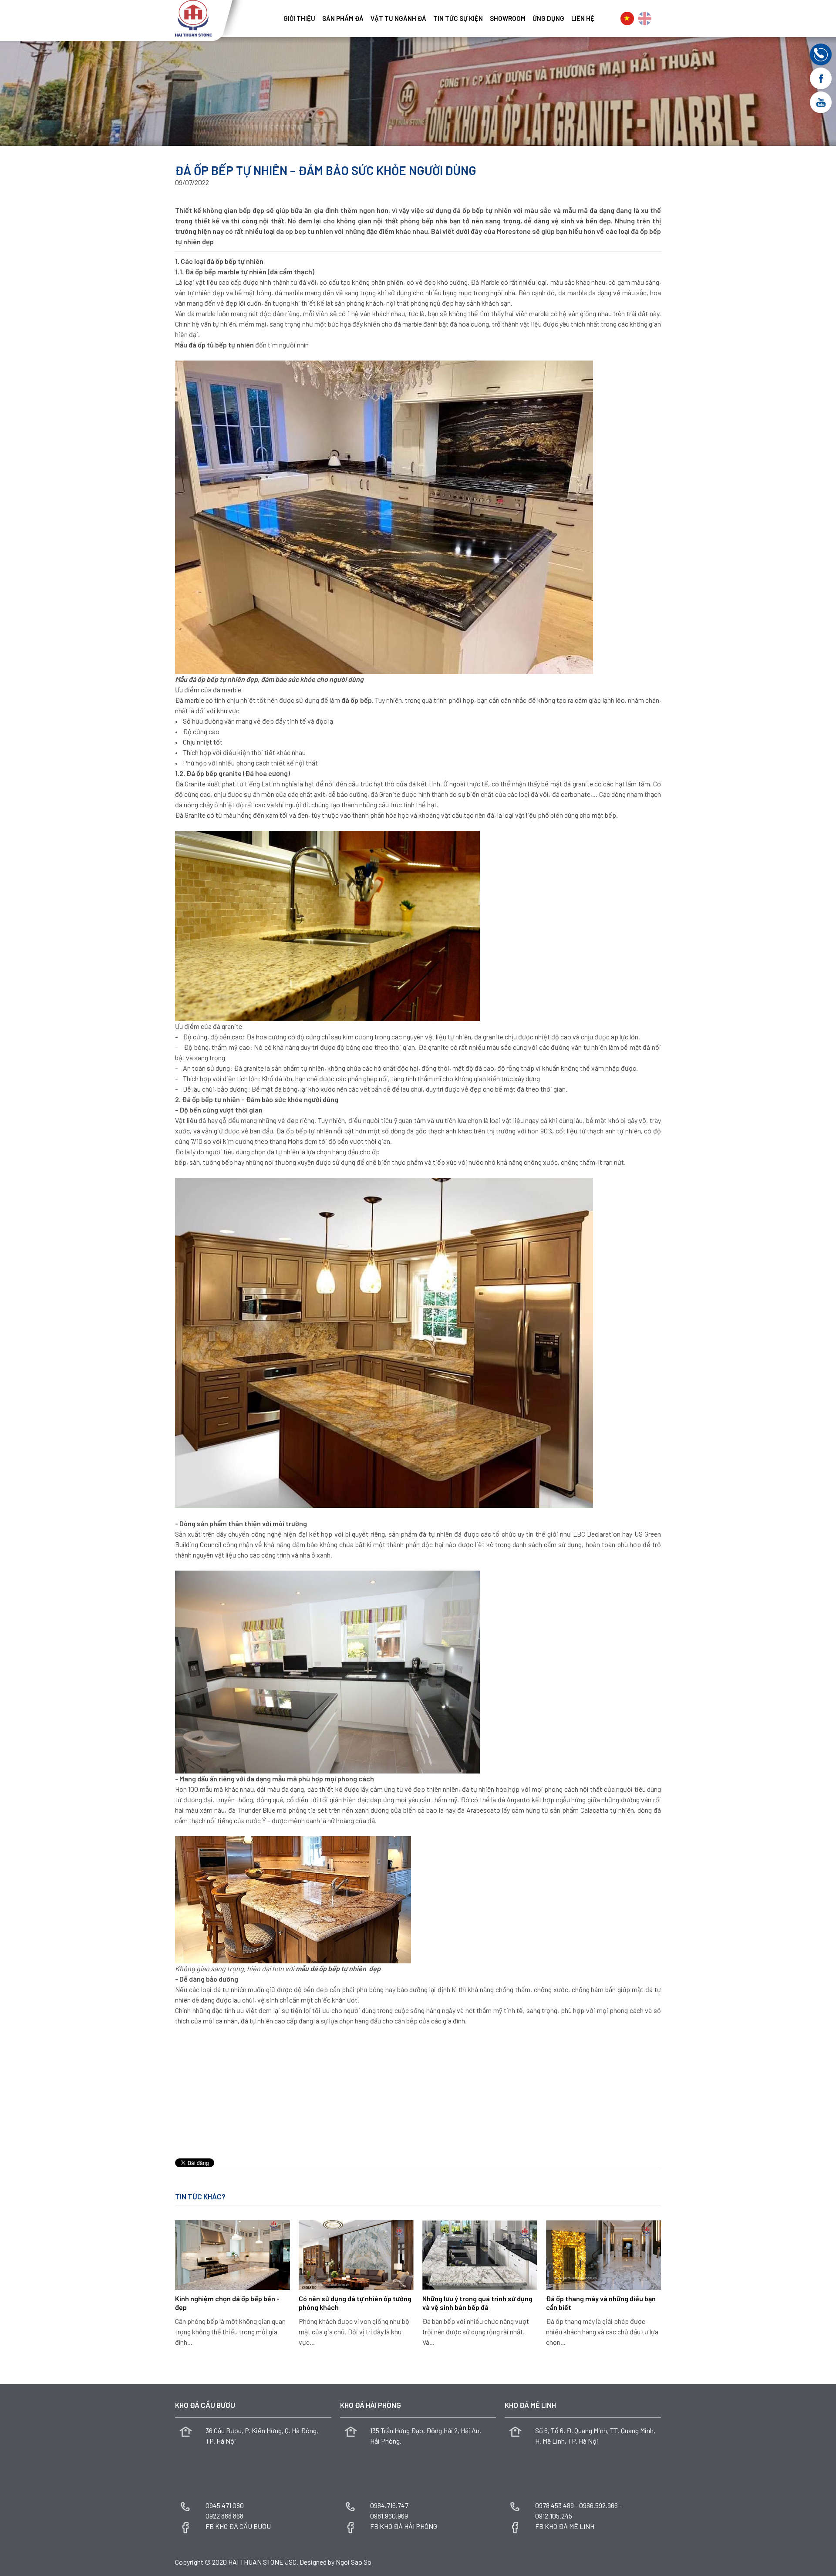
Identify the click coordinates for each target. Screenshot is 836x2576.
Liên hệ (583, 18)
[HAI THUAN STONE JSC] (193, 17)
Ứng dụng (548, 18)
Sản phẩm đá (343, 18)
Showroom (508, 18)
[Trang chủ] (276, 15)
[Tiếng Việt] (627, 19)
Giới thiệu (299, 18)
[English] (645, 19)
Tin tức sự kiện (458, 18)
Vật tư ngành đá (398, 18)
